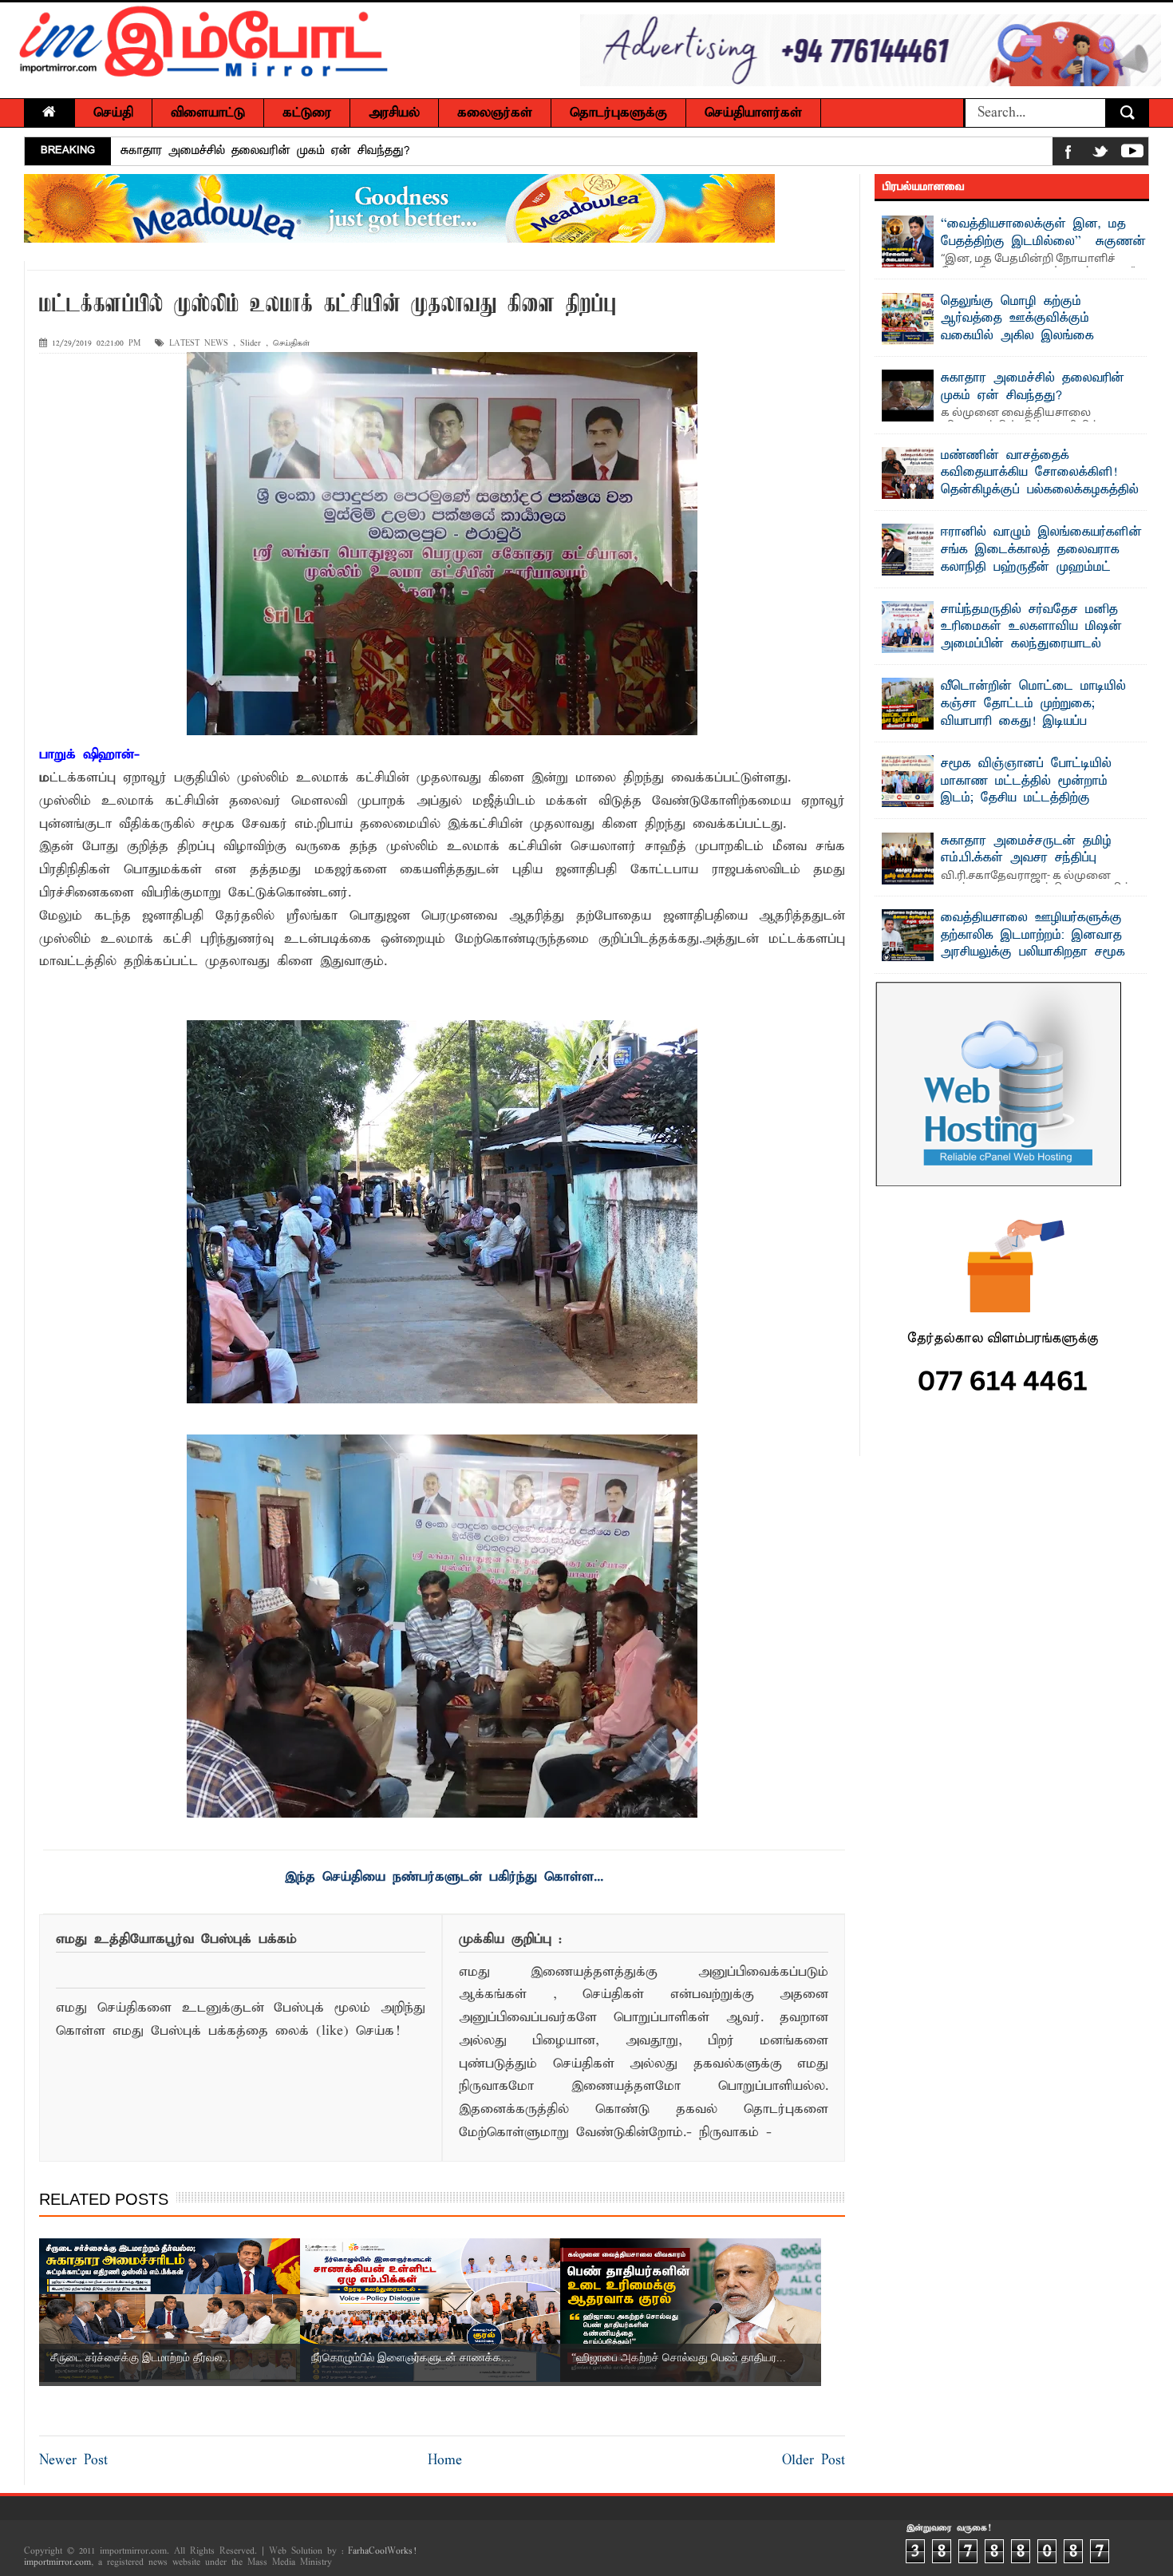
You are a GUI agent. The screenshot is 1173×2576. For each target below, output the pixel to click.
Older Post (814, 2461)
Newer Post (73, 2461)
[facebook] (1068, 154)
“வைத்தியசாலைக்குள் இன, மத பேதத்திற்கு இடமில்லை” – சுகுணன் (1043, 233)
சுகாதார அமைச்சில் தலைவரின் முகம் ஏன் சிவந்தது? (1033, 387)
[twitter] (1100, 154)
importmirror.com (57, 2562)
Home (445, 2461)
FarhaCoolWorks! (382, 2551)
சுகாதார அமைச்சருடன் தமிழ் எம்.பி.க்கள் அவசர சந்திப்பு (1026, 850)
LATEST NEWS (199, 344)
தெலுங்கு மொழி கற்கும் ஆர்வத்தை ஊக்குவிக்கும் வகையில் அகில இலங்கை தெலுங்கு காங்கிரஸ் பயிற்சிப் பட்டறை (995, 336)
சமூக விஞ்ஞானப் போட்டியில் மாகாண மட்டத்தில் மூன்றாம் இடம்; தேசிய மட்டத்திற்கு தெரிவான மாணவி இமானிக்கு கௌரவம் (1001, 798)
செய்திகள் (291, 344)
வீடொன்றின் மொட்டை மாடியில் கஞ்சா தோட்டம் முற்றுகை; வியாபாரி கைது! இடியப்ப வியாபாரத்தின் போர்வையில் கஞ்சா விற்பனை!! (1013, 721)
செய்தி (113, 113)
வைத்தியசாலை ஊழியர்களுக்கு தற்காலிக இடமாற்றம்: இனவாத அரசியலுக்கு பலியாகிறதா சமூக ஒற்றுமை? (1033, 944)
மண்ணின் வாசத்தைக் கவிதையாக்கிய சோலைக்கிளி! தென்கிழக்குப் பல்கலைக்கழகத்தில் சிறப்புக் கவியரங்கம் (1040, 482)
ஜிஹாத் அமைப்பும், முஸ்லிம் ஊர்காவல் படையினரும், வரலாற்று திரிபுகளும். (324, 158)
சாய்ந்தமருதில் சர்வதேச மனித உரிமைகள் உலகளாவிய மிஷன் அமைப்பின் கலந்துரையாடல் (1031, 627)
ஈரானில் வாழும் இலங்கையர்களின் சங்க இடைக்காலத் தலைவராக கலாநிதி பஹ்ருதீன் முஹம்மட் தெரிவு (1041, 558)
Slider (251, 344)
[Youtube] (1132, 154)
